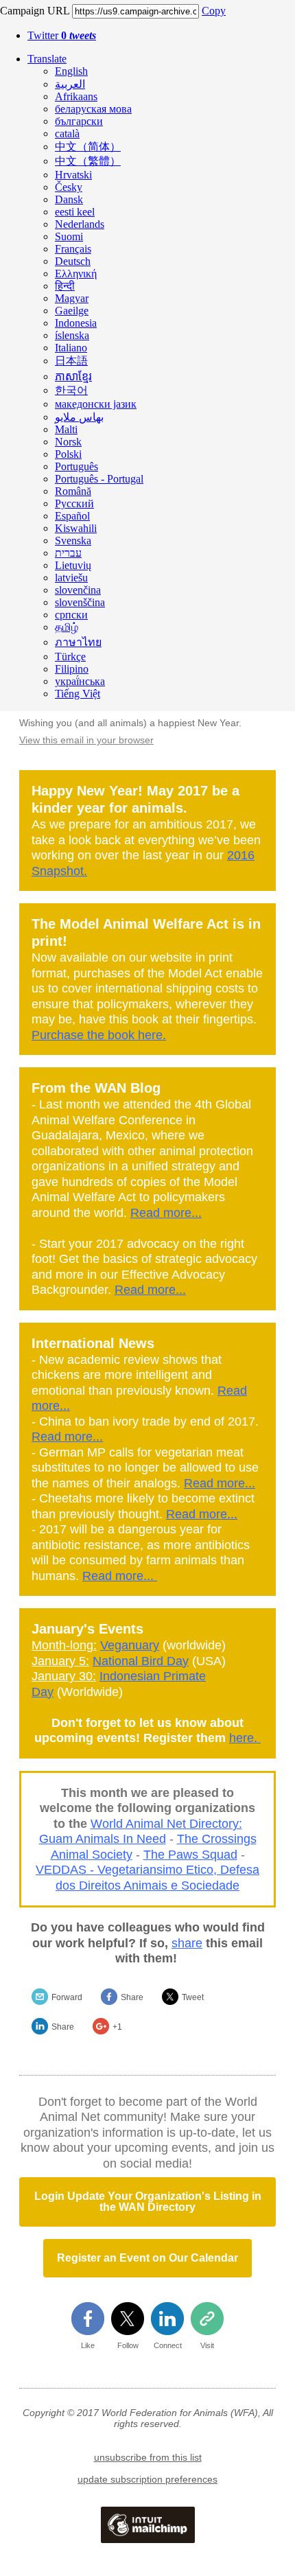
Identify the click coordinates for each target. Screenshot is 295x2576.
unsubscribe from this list (148, 2457)
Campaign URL (35, 11)
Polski (68, 454)
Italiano (71, 348)
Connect (168, 2345)
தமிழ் (67, 627)
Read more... (166, 1213)
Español (72, 516)
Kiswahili (76, 528)
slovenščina (80, 602)
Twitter (62, 35)
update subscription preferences (147, 2479)
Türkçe (70, 657)
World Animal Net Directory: (166, 1824)
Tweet (193, 1997)
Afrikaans (76, 96)
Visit (207, 2345)
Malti (66, 429)
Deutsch (73, 261)
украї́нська (80, 681)
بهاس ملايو (79, 417)
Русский (74, 503)
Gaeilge (72, 311)
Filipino (72, 669)
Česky (69, 187)
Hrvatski (73, 175)
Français (73, 249)
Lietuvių (73, 565)
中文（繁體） (88, 161)
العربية (70, 84)
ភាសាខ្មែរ (73, 376)
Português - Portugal (99, 479)
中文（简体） (88, 147)
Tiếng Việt (78, 694)
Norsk (68, 442)
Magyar (72, 298)
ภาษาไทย (78, 642)
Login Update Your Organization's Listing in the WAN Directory (148, 2202)
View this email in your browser (86, 740)
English (71, 71)
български (79, 121)
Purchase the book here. (99, 1035)
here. (245, 1738)
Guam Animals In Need (103, 1839)
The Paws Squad (190, 1855)
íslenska (72, 335)
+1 (117, 2027)
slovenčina (78, 590)
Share (132, 1997)
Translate (47, 59)
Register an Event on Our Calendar (147, 2258)
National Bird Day (141, 1661)
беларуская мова (93, 109)
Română (73, 491)
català (67, 134)
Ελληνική (76, 274)
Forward (67, 1997)
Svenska (73, 541)
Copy (214, 11)
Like (88, 2345)
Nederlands (80, 224)
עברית (68, 553)
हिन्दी (65, 286)
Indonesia (76, 323)
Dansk (69, 199)
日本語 (71, 361)
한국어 (71, 390)
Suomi (69, 236)
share (187, 1943)
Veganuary (130, 1645)
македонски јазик (96, 404)
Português (76, 466)
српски (71, 615)
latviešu (71, 578)
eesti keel (75, 212)
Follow (128, 2345)
